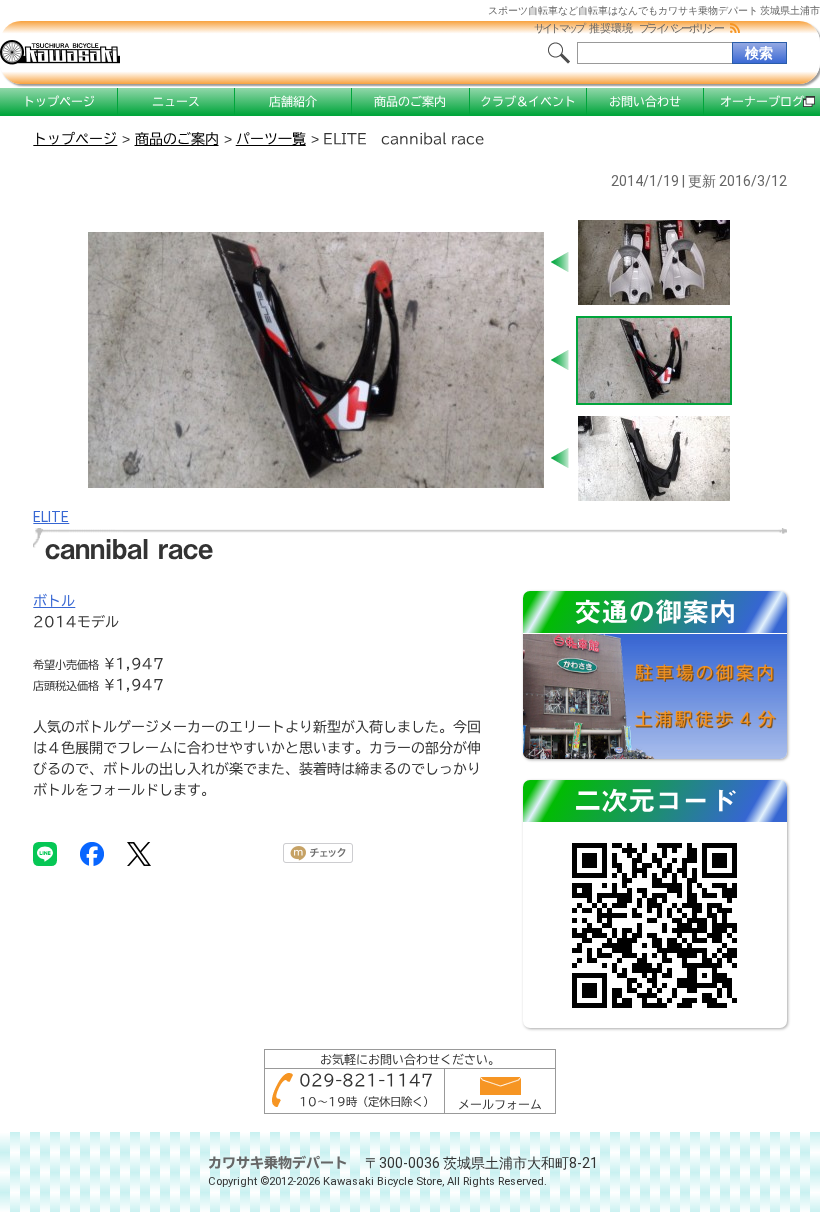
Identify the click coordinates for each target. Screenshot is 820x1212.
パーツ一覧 (271, 139)
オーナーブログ (762, 101)
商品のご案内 (410, 101)
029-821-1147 (366, 1080)
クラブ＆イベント (528, 101)
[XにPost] (139, 853)
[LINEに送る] (45, 853)
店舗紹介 (293, 101)
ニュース (176, 101)
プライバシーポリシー (681, 28)
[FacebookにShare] (92, 853)
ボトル (54, 601)
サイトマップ (559, 28)
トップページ (59, 101)
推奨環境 (611, 28)
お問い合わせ (645, 101)
